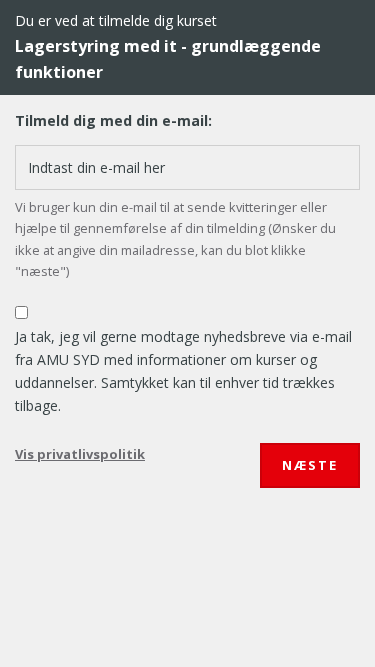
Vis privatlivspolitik (80, 454)
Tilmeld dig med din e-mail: (113, 120)
